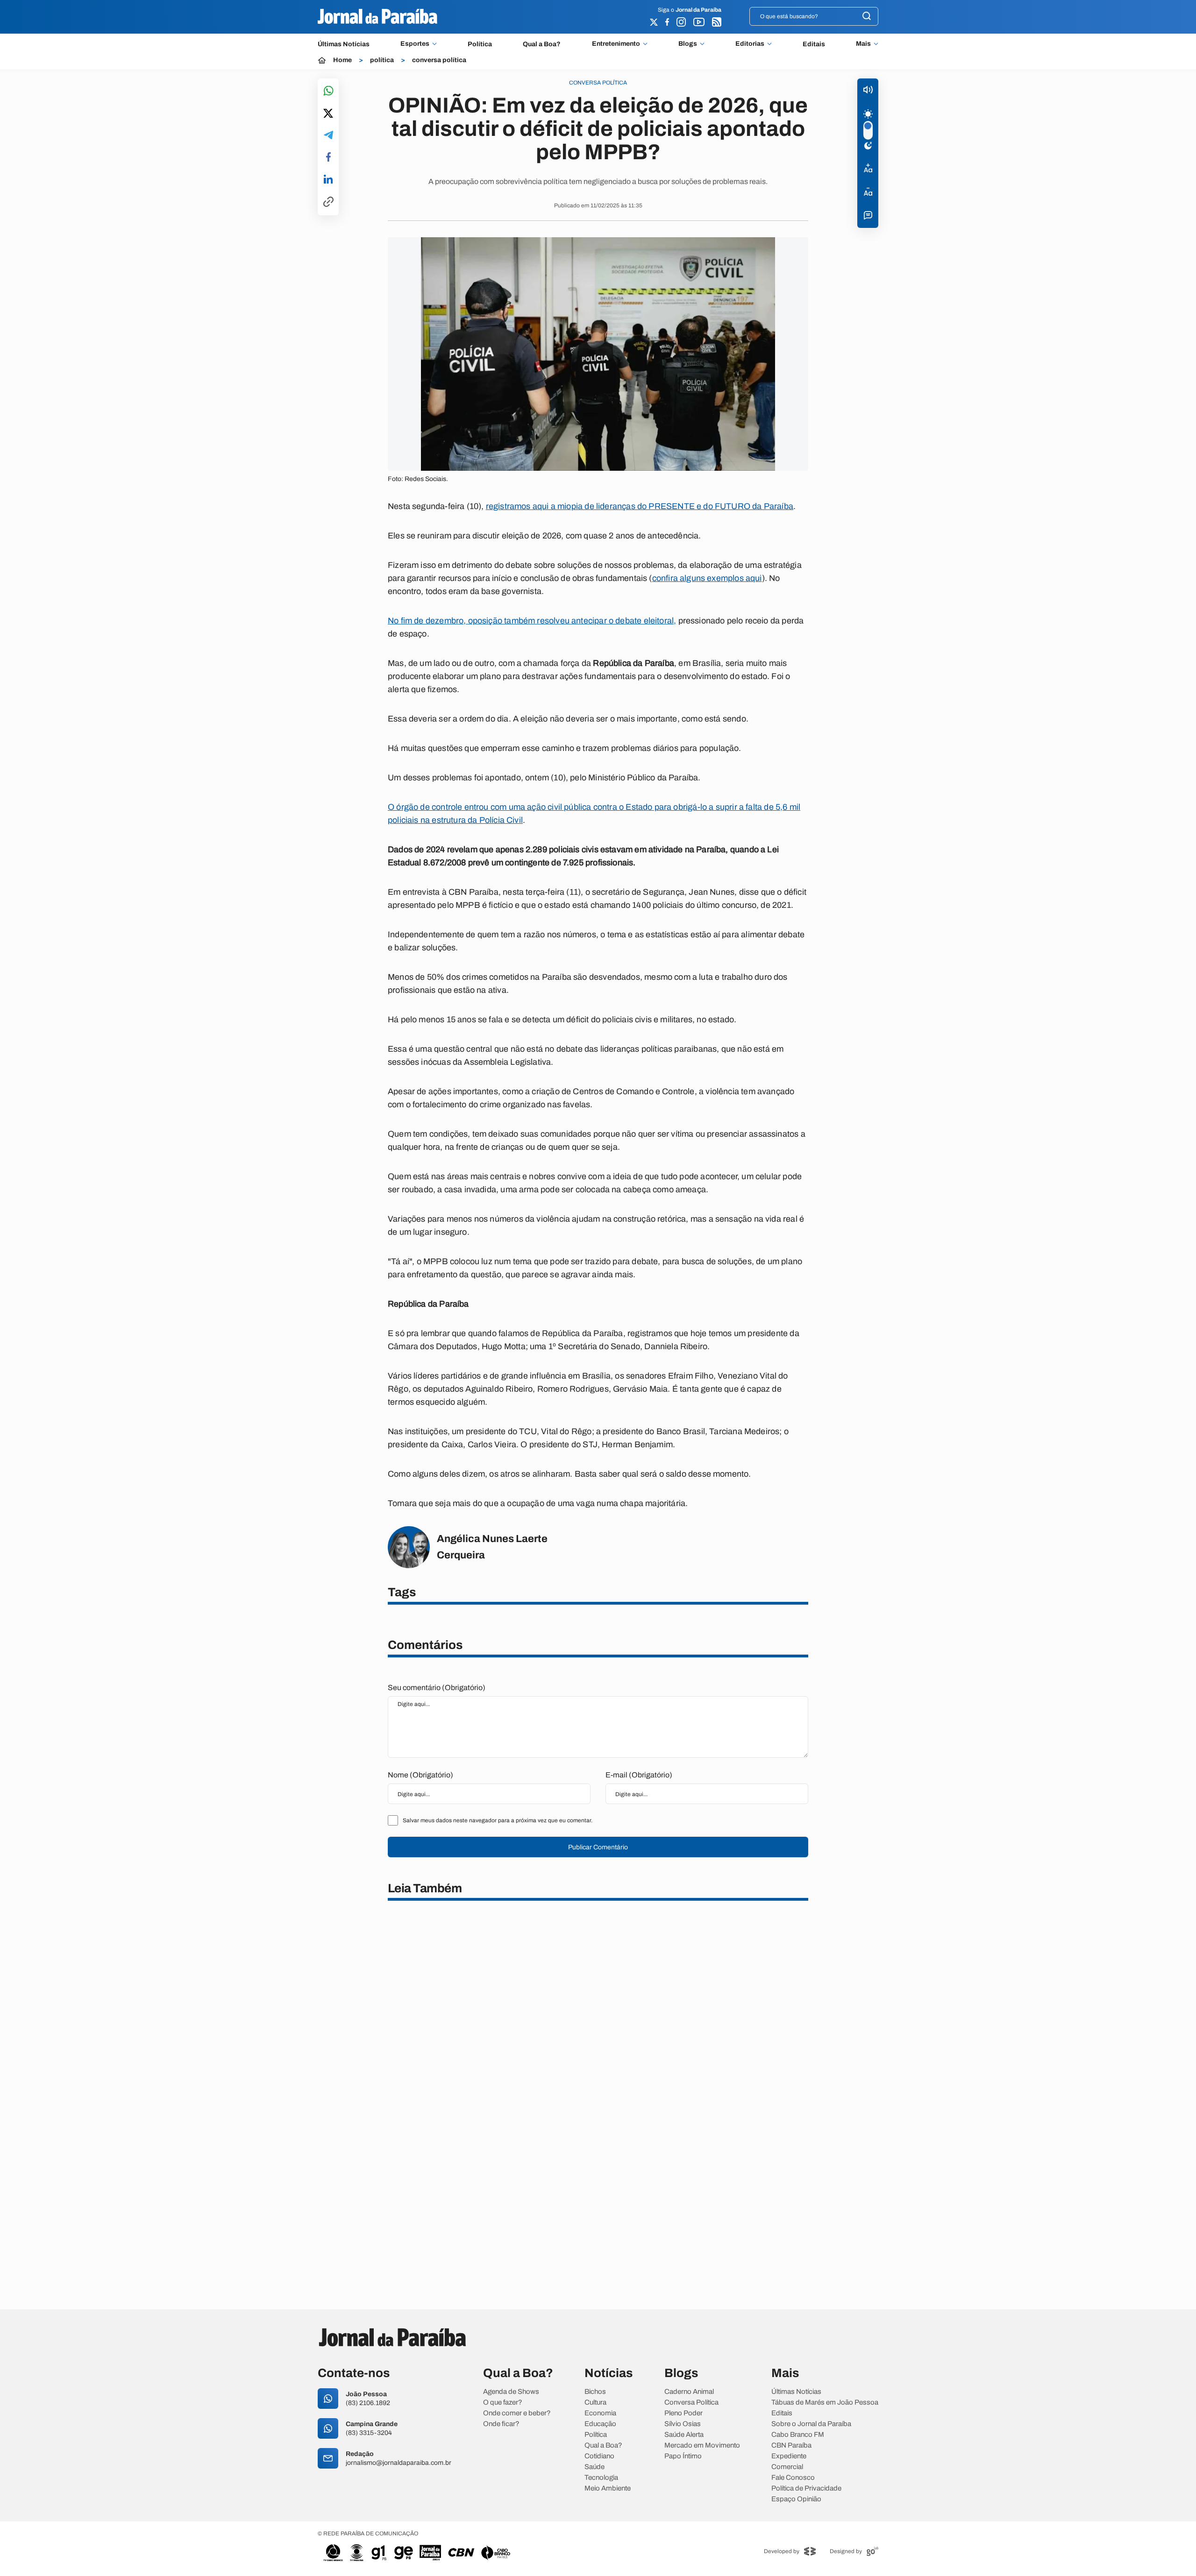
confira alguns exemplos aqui (707, 578)
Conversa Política (691, 2403)
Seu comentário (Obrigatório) (437, 1688)
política (382, 60)
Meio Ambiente (608, 2488)
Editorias (750, 44)
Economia (600, 2413)
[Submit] (867, 17)
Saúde (594, 2467)
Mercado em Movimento (702, 2445)
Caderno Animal (689, 2392)
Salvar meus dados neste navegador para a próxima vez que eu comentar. (498, 1820)
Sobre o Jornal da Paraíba (811, 2424)
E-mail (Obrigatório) (639, 1775)
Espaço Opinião (796, 2499)
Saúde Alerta (684, 2435)
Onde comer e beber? (517, 2413)
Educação (600, 2424)
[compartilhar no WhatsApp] (328, 91)
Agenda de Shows (511, 2392)
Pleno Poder (683, 2413)
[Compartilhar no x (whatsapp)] (328, 114)
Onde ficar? (501, 2424)
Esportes (415, 44)
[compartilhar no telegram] (328, 136)
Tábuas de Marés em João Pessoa (825, 2403)
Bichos (595, 2392)
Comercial (787, 2467)
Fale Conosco (793, 2478)
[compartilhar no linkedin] (328, 180)
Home (342, 60)
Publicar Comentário (598, 1847)
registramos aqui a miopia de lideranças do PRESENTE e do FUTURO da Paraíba (640, 506)
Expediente (789, 2456)
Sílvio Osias (683, 2424)
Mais (863, 44)
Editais (814, 44)
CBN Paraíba (791, 2445)
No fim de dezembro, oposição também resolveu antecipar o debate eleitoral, (532, 621)
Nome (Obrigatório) (420, 1775)
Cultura (595, 2403)
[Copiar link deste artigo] (328, 202)
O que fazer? (503, 2403)
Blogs (688, 44)
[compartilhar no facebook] (328, 158)
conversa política (439, 60)
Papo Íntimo (683, 2456)
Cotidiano (599, 2456)
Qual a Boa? (542, 44)
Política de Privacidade (806, 2488)
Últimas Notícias (344, 44)
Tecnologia (601, 2478)
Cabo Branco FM (798, 2435)
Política (480, 44)
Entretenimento (616, 44)
